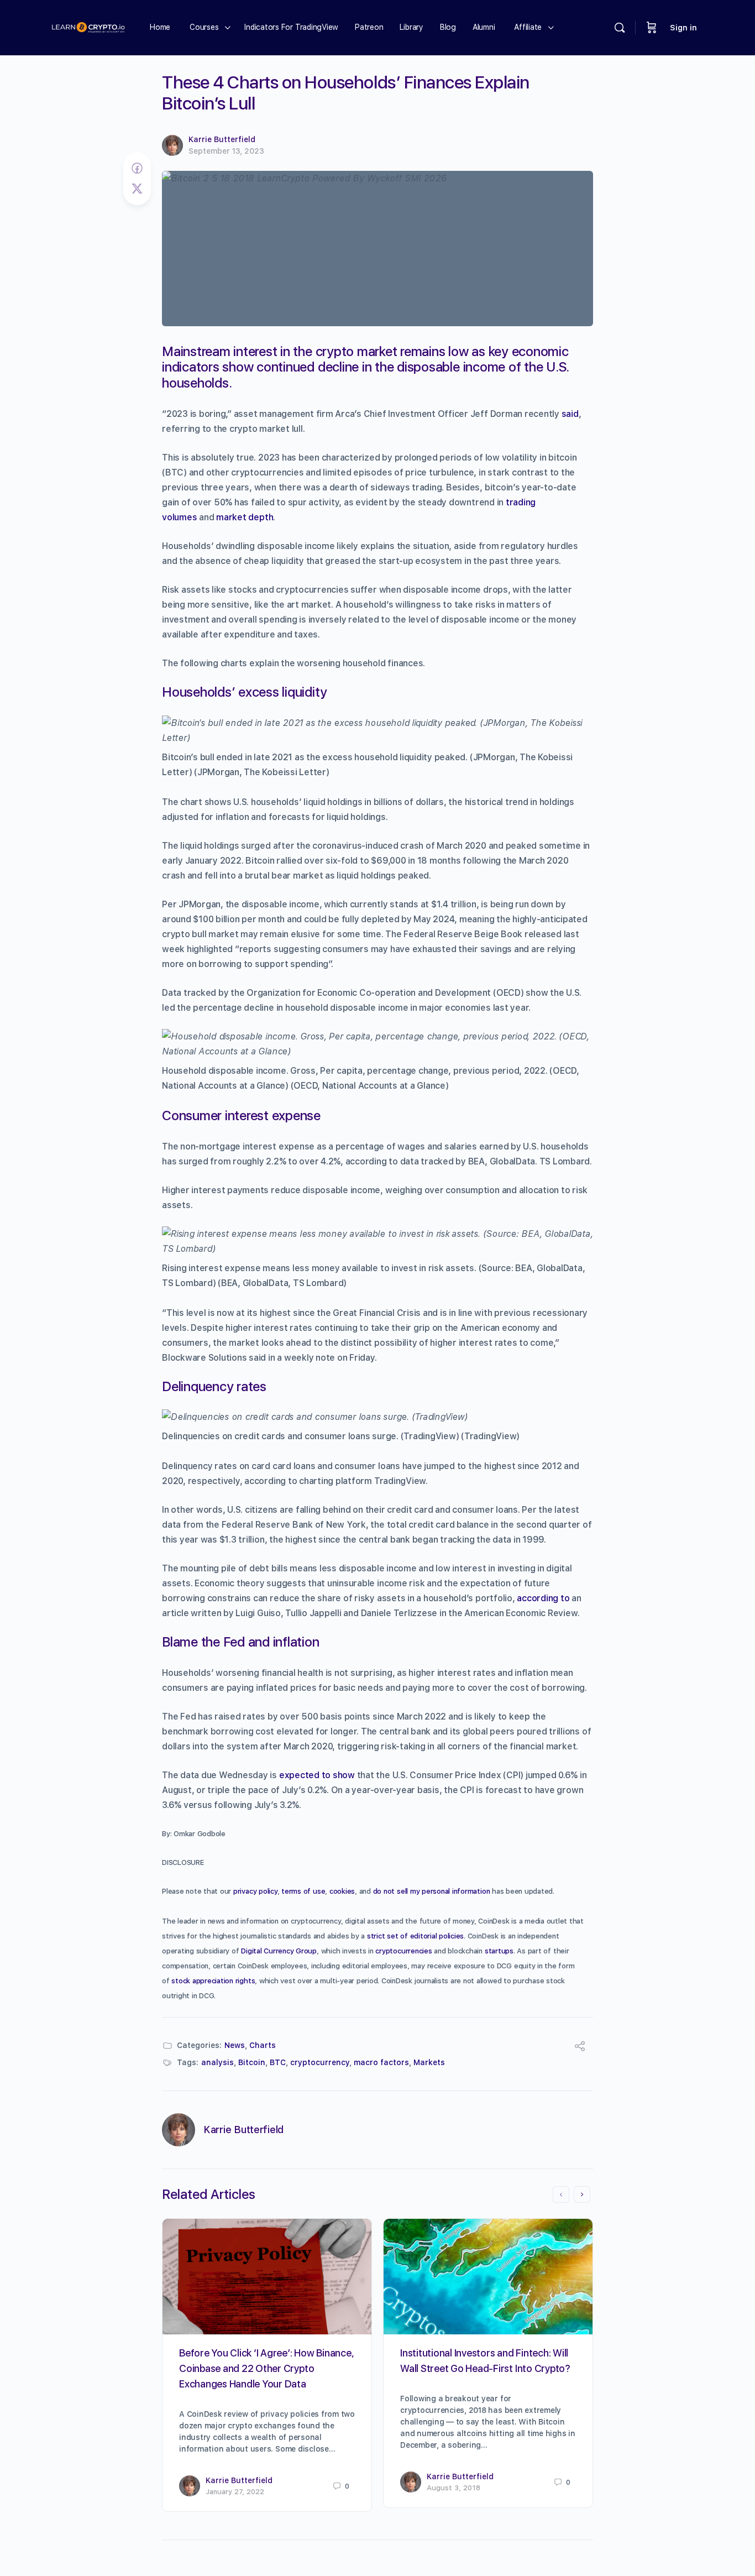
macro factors (381, 2062)
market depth (245, 517)
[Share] (580, 2048)
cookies (342, 1891)
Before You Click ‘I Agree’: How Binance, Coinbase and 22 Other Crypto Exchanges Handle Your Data (266, 2368)
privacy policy (255, 1891)
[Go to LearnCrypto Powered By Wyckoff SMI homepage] (88, 26)
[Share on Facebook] (137, 169)
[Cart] (652, 28)
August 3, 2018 (453, 2488)
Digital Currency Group (279, 1951)
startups (499, 1951)
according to (543, 1598)
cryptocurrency (320, 2062)
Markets (429, 2062)
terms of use (303, 1891)
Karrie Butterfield (222, 139)
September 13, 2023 (226, 151)
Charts (263, 2045)
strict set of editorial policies (415, 1936)
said (570, 414)
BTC (278, 2062)
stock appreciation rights (213, 1981)
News (235, 2045)
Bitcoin (252, 2062)
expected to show (317, 1775)
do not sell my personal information (432, 1891)
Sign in (683, 28)
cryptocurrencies (403, 1951)
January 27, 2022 (235, 2492)
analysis (217, 2062)
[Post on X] (137, 189)
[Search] (620, 28)
